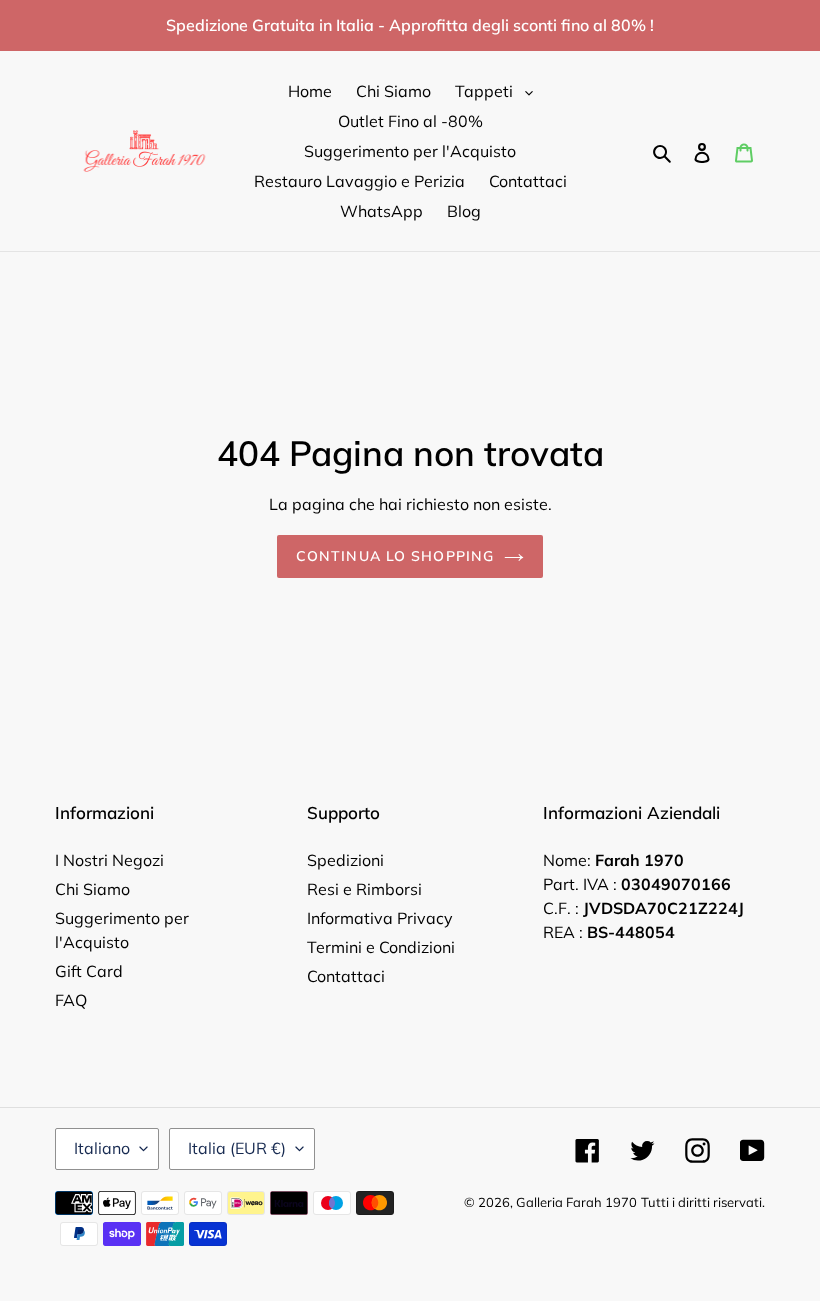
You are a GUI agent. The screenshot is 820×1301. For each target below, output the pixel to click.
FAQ (71, 1000)
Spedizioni (345, 860)
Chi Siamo (92, 889)
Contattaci (346, 976)
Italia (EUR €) (237, 1148)
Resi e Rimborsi (364, 889)
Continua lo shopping (395, 556)
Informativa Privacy (380, 918)
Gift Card (89, 971)
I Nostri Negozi (109, 860)
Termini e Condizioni (381, 947)
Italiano (102, 1148)
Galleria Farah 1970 (576, 1202)
